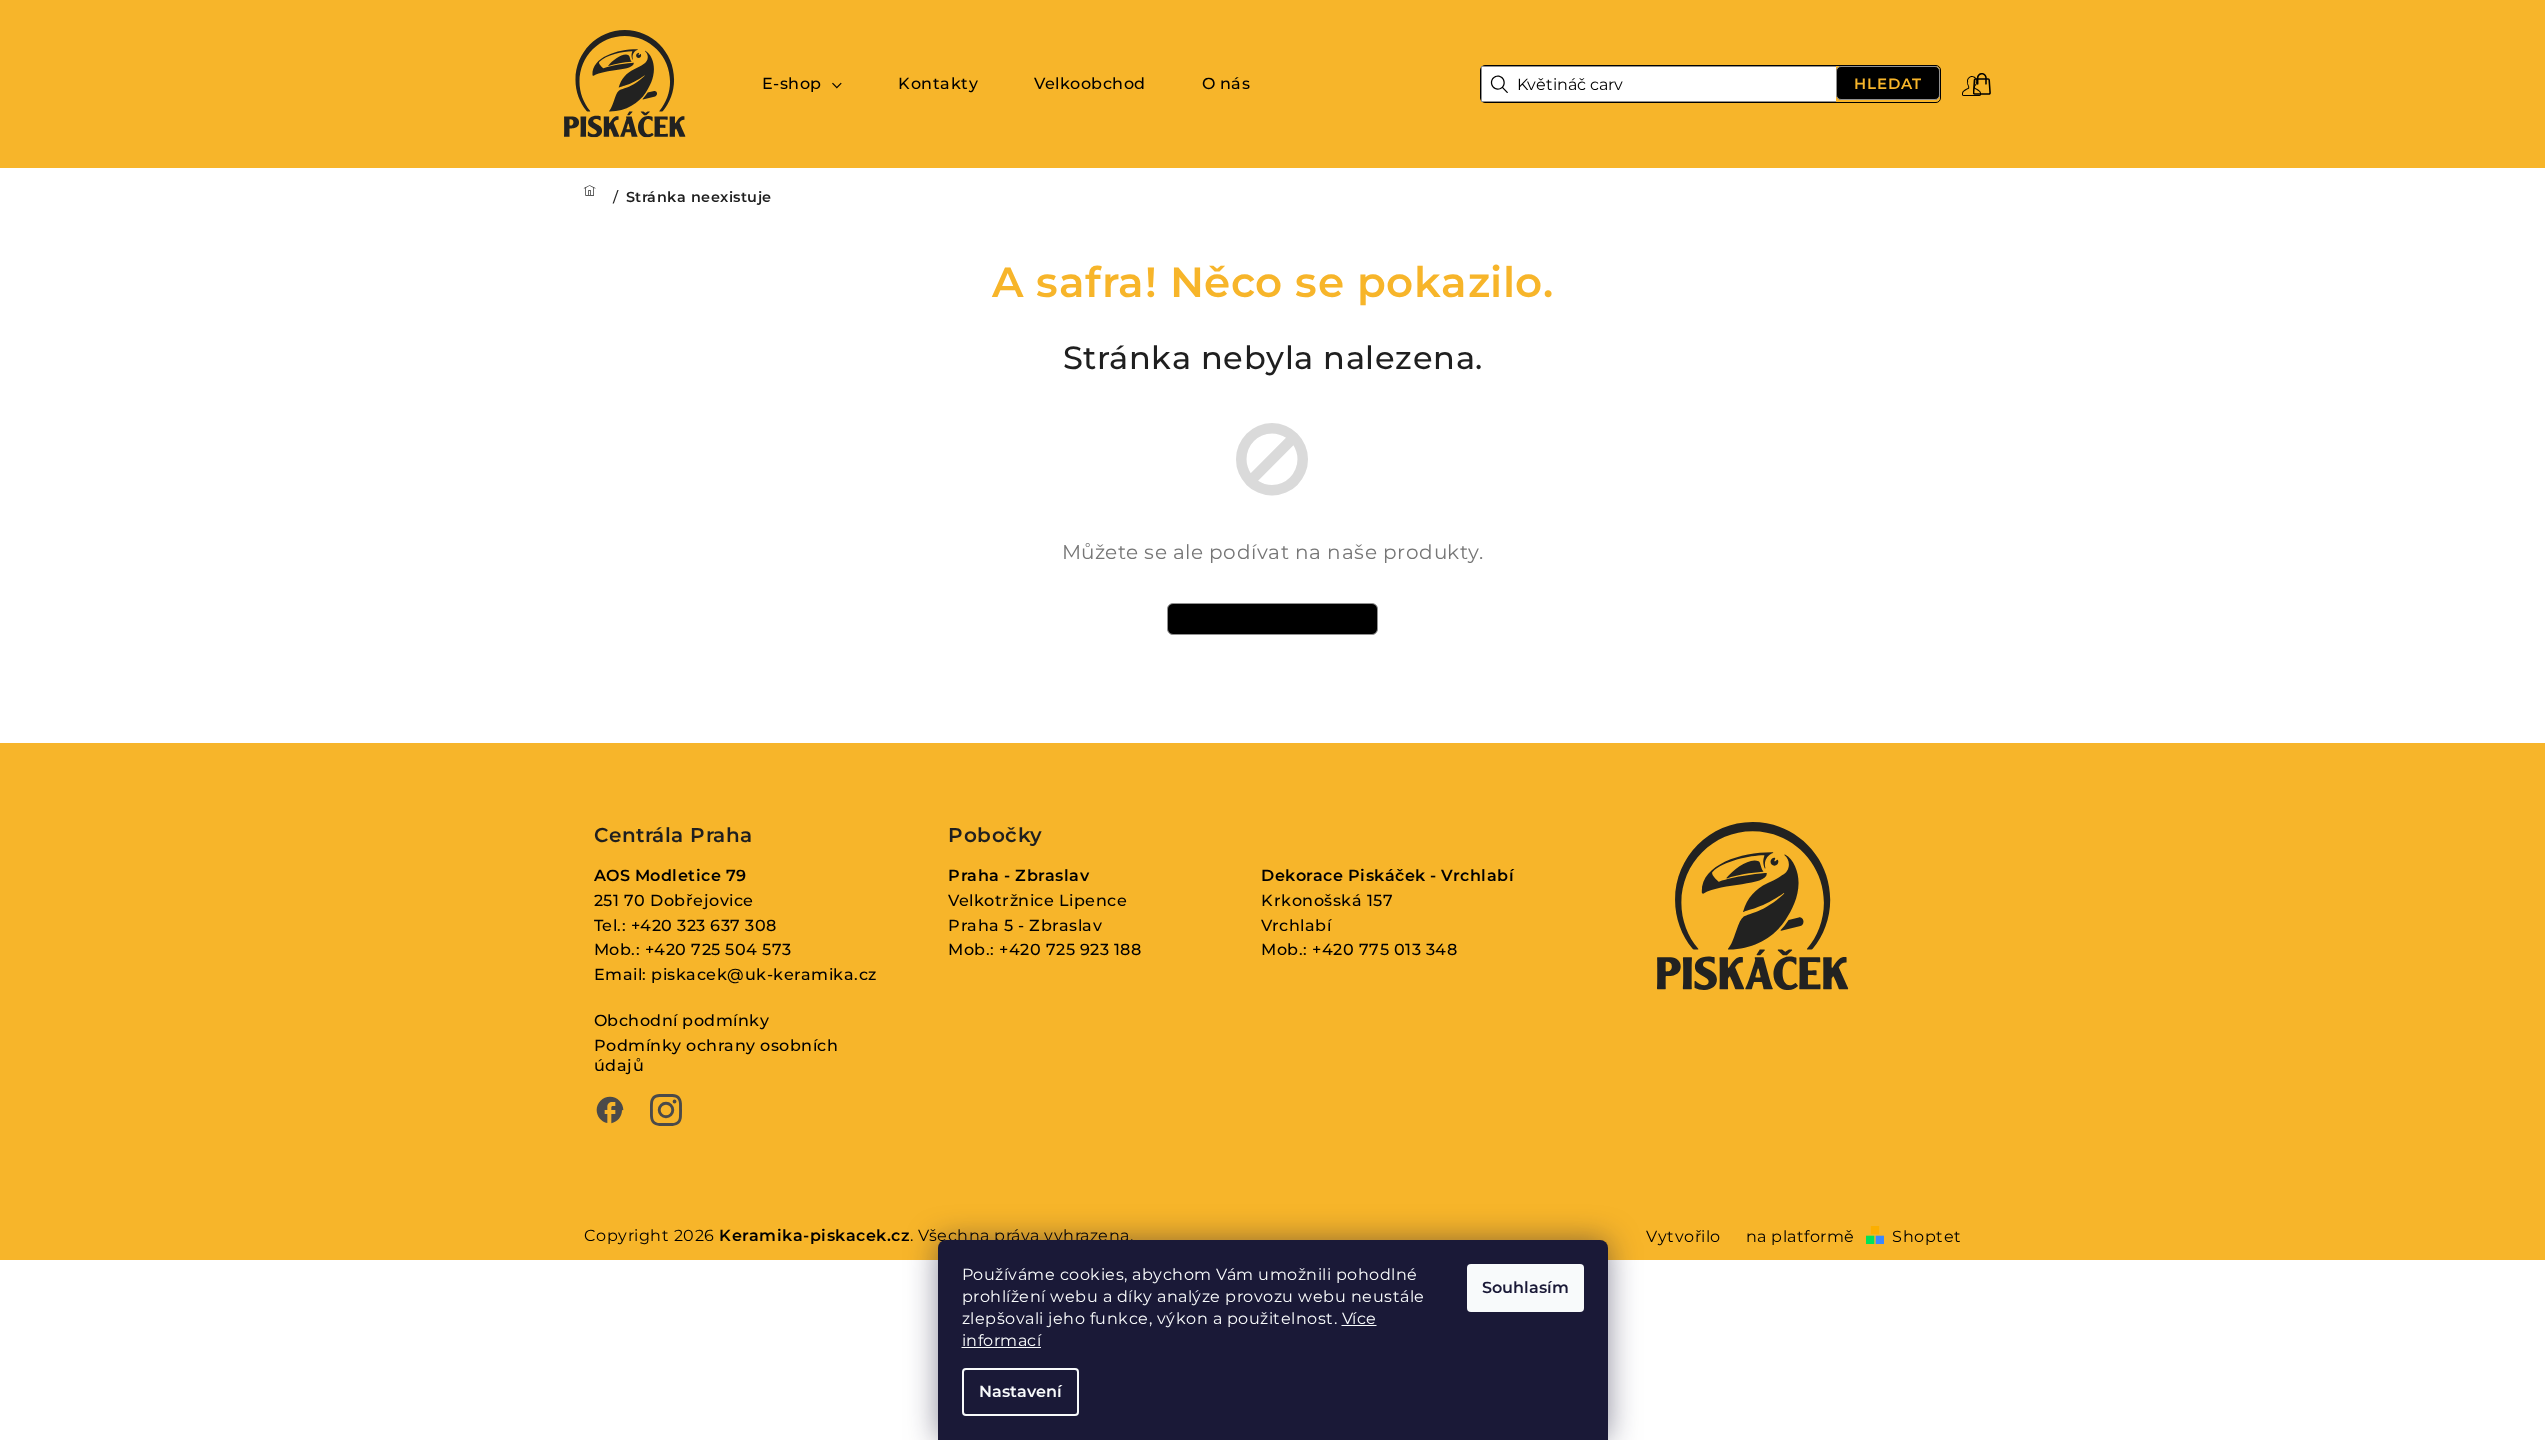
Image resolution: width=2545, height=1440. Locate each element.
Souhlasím (1525, 1287)
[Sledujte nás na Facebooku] (610, 1113)
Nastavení (1020, 1391)
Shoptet (1927, 1236)
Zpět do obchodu (1273, 618)
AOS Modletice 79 (670, 875)
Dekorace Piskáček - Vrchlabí (1387, 875)
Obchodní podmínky (682, 1020)
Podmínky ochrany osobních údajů (716, 1056)
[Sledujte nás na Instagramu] (666, 1113)
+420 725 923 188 (1070, 949)
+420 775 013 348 (1384, 949)
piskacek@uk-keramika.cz (764, 974)
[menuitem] (802, 84)
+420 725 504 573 (718, 949)
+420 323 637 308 (704, 925)
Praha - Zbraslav (1018, 875)
